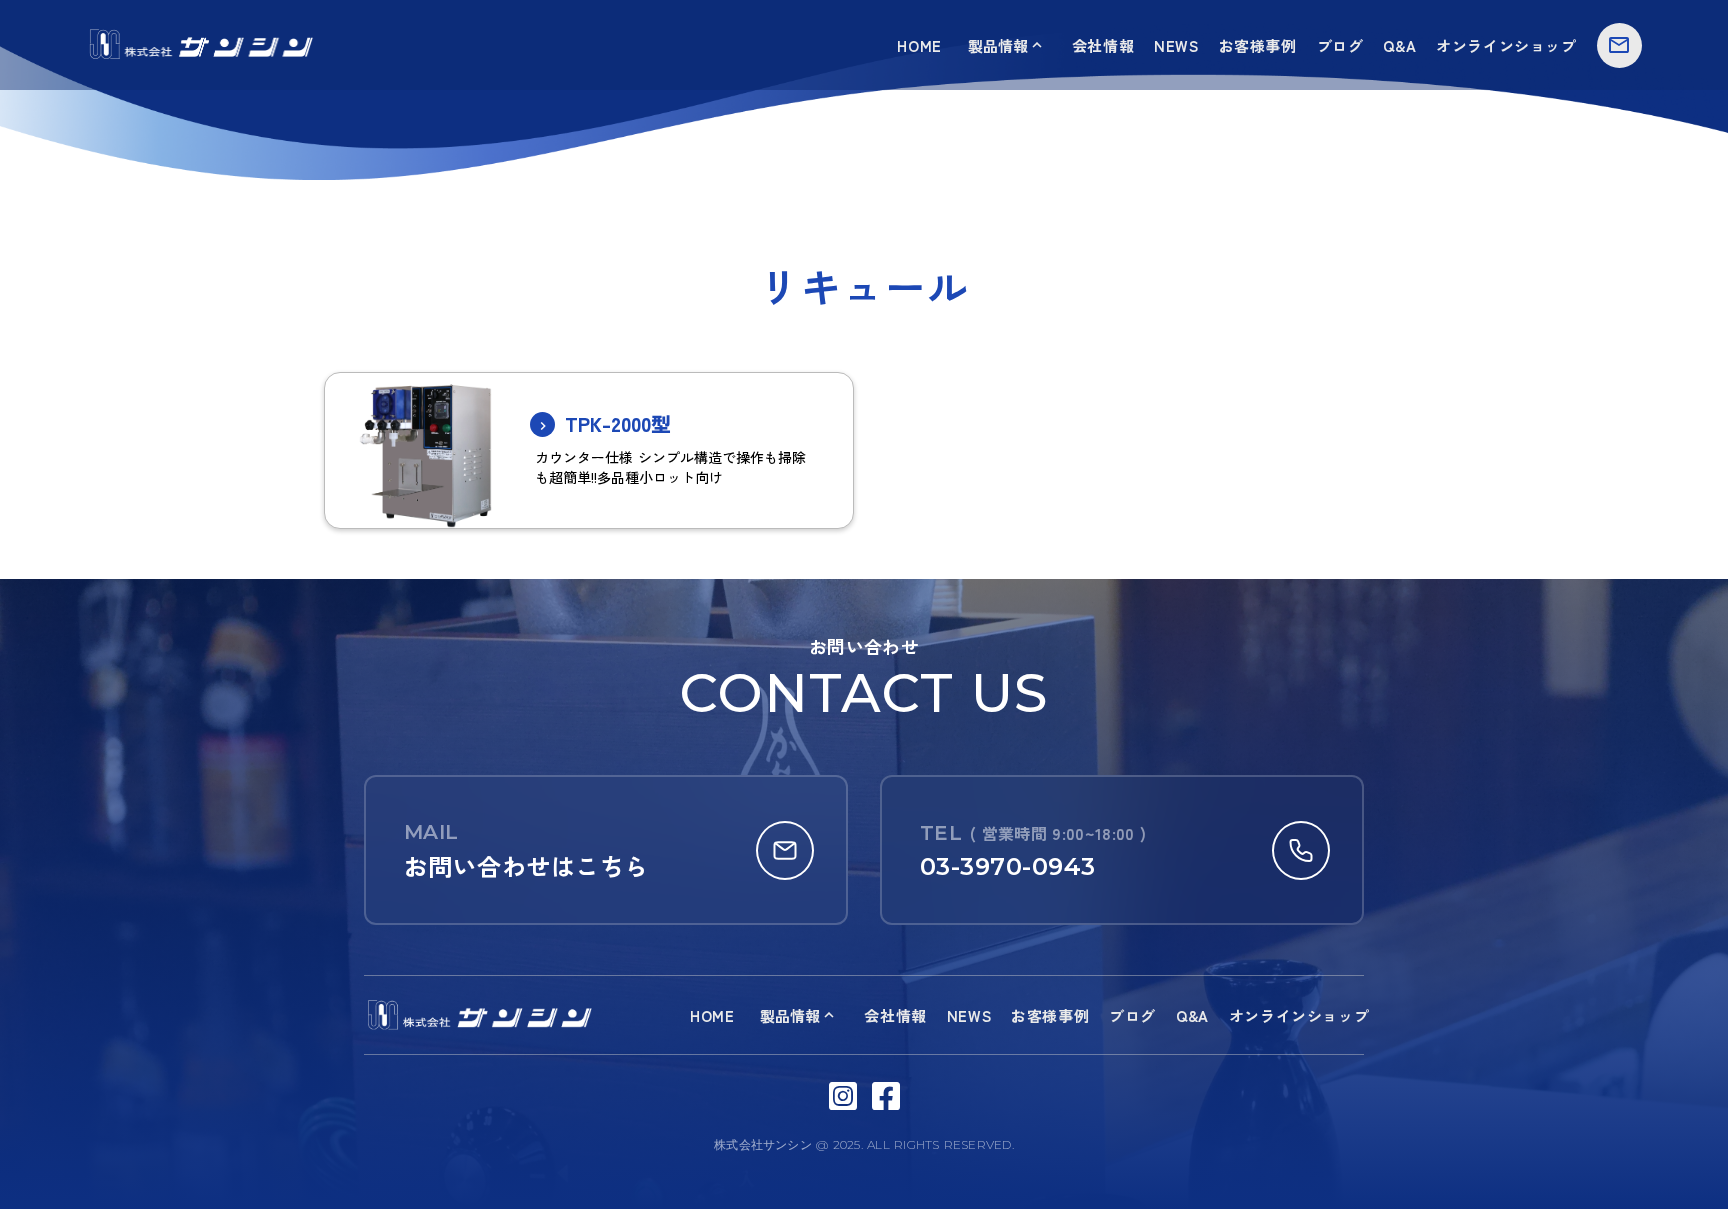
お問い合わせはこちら (526, 865)
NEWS (1176, 45)
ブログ (1340, 45)
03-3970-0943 (1008, 866)
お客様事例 (1258, 45)
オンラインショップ (1506, 45)
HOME (919, 45)
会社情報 (1103, 45)
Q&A (1399, 45)
